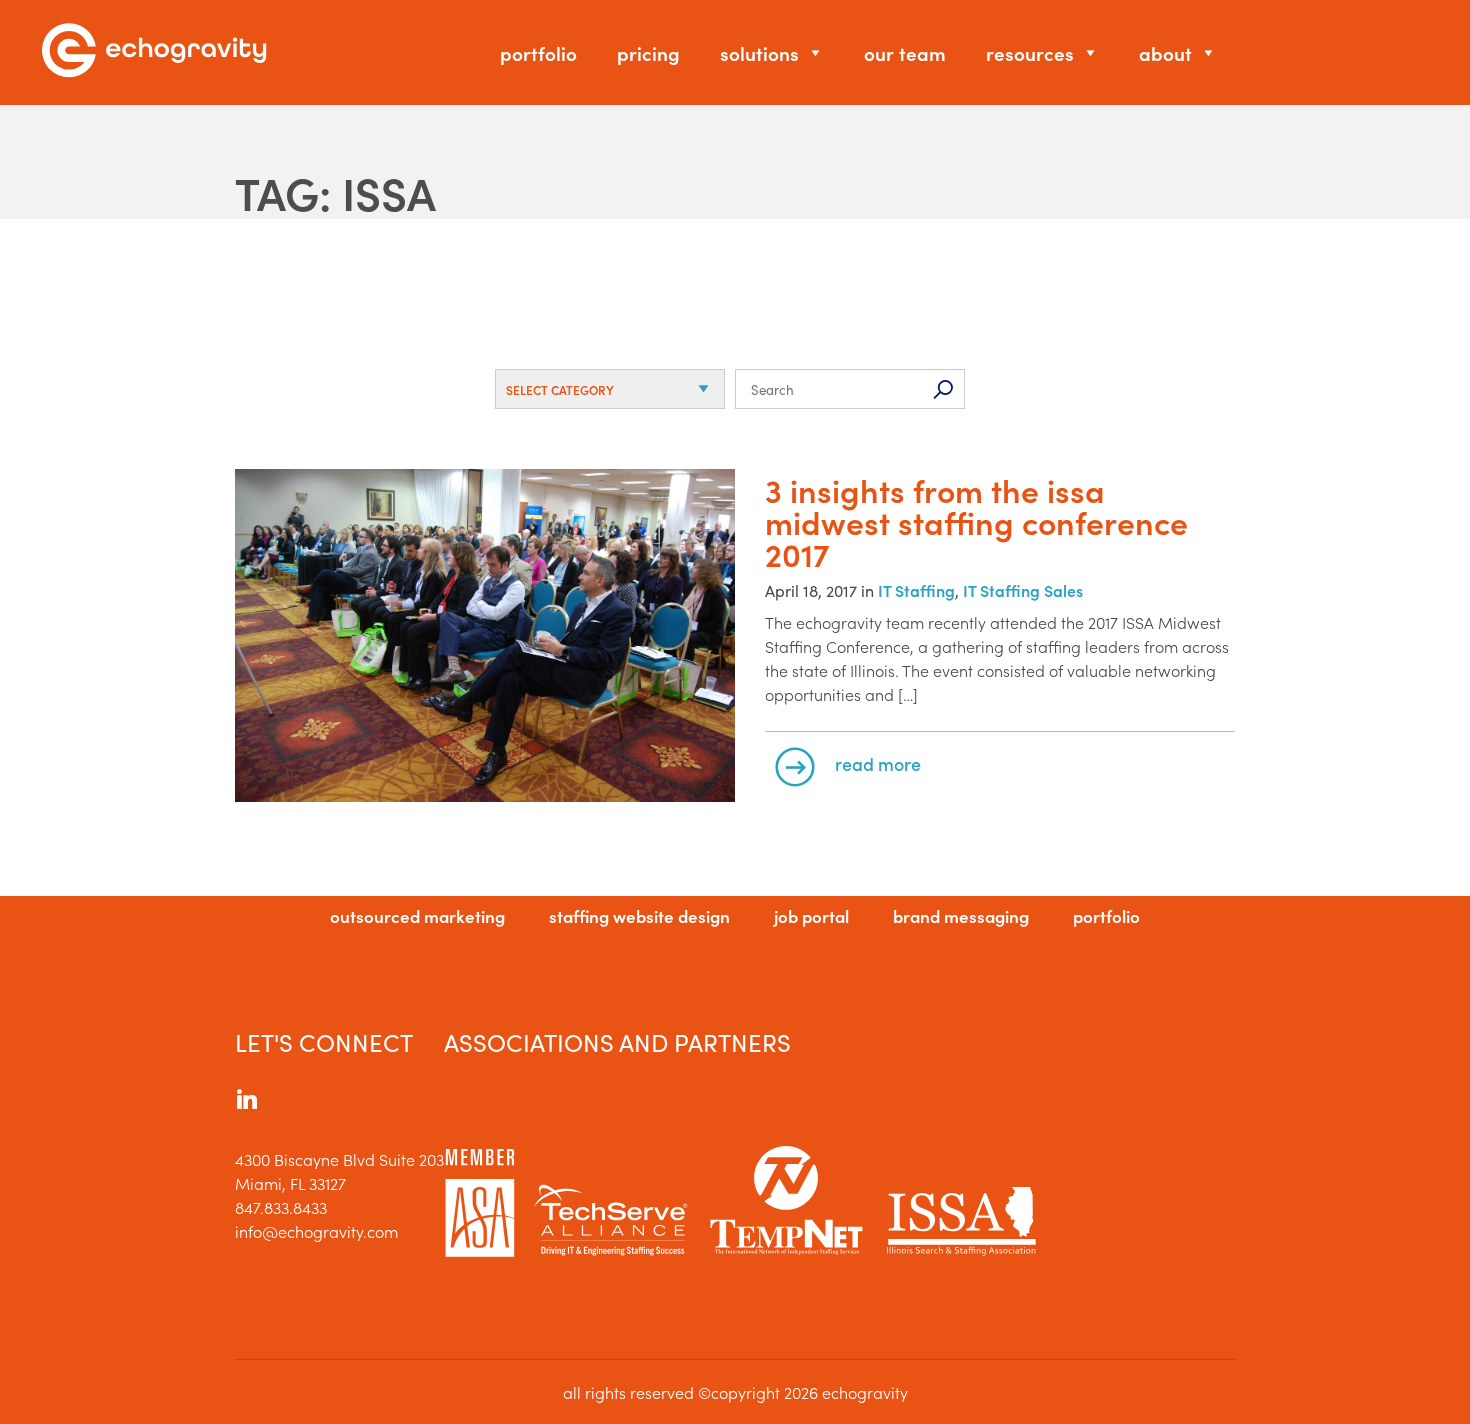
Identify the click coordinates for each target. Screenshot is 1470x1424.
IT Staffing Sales (1023, 590)
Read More (878, 763)
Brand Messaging (961, 916)
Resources (1030, 52)
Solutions (759, 52)
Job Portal (811, 916)
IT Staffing (916, 590)
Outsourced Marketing (417, 916)
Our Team (905, 52)
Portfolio (538, 52)
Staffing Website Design (639, 916)
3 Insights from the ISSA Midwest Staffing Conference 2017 (976, 522)
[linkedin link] (247, 1102)
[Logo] (154, 52)
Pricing (648, 52)
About (1165, 52)
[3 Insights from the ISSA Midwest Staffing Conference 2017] (485, 637)
